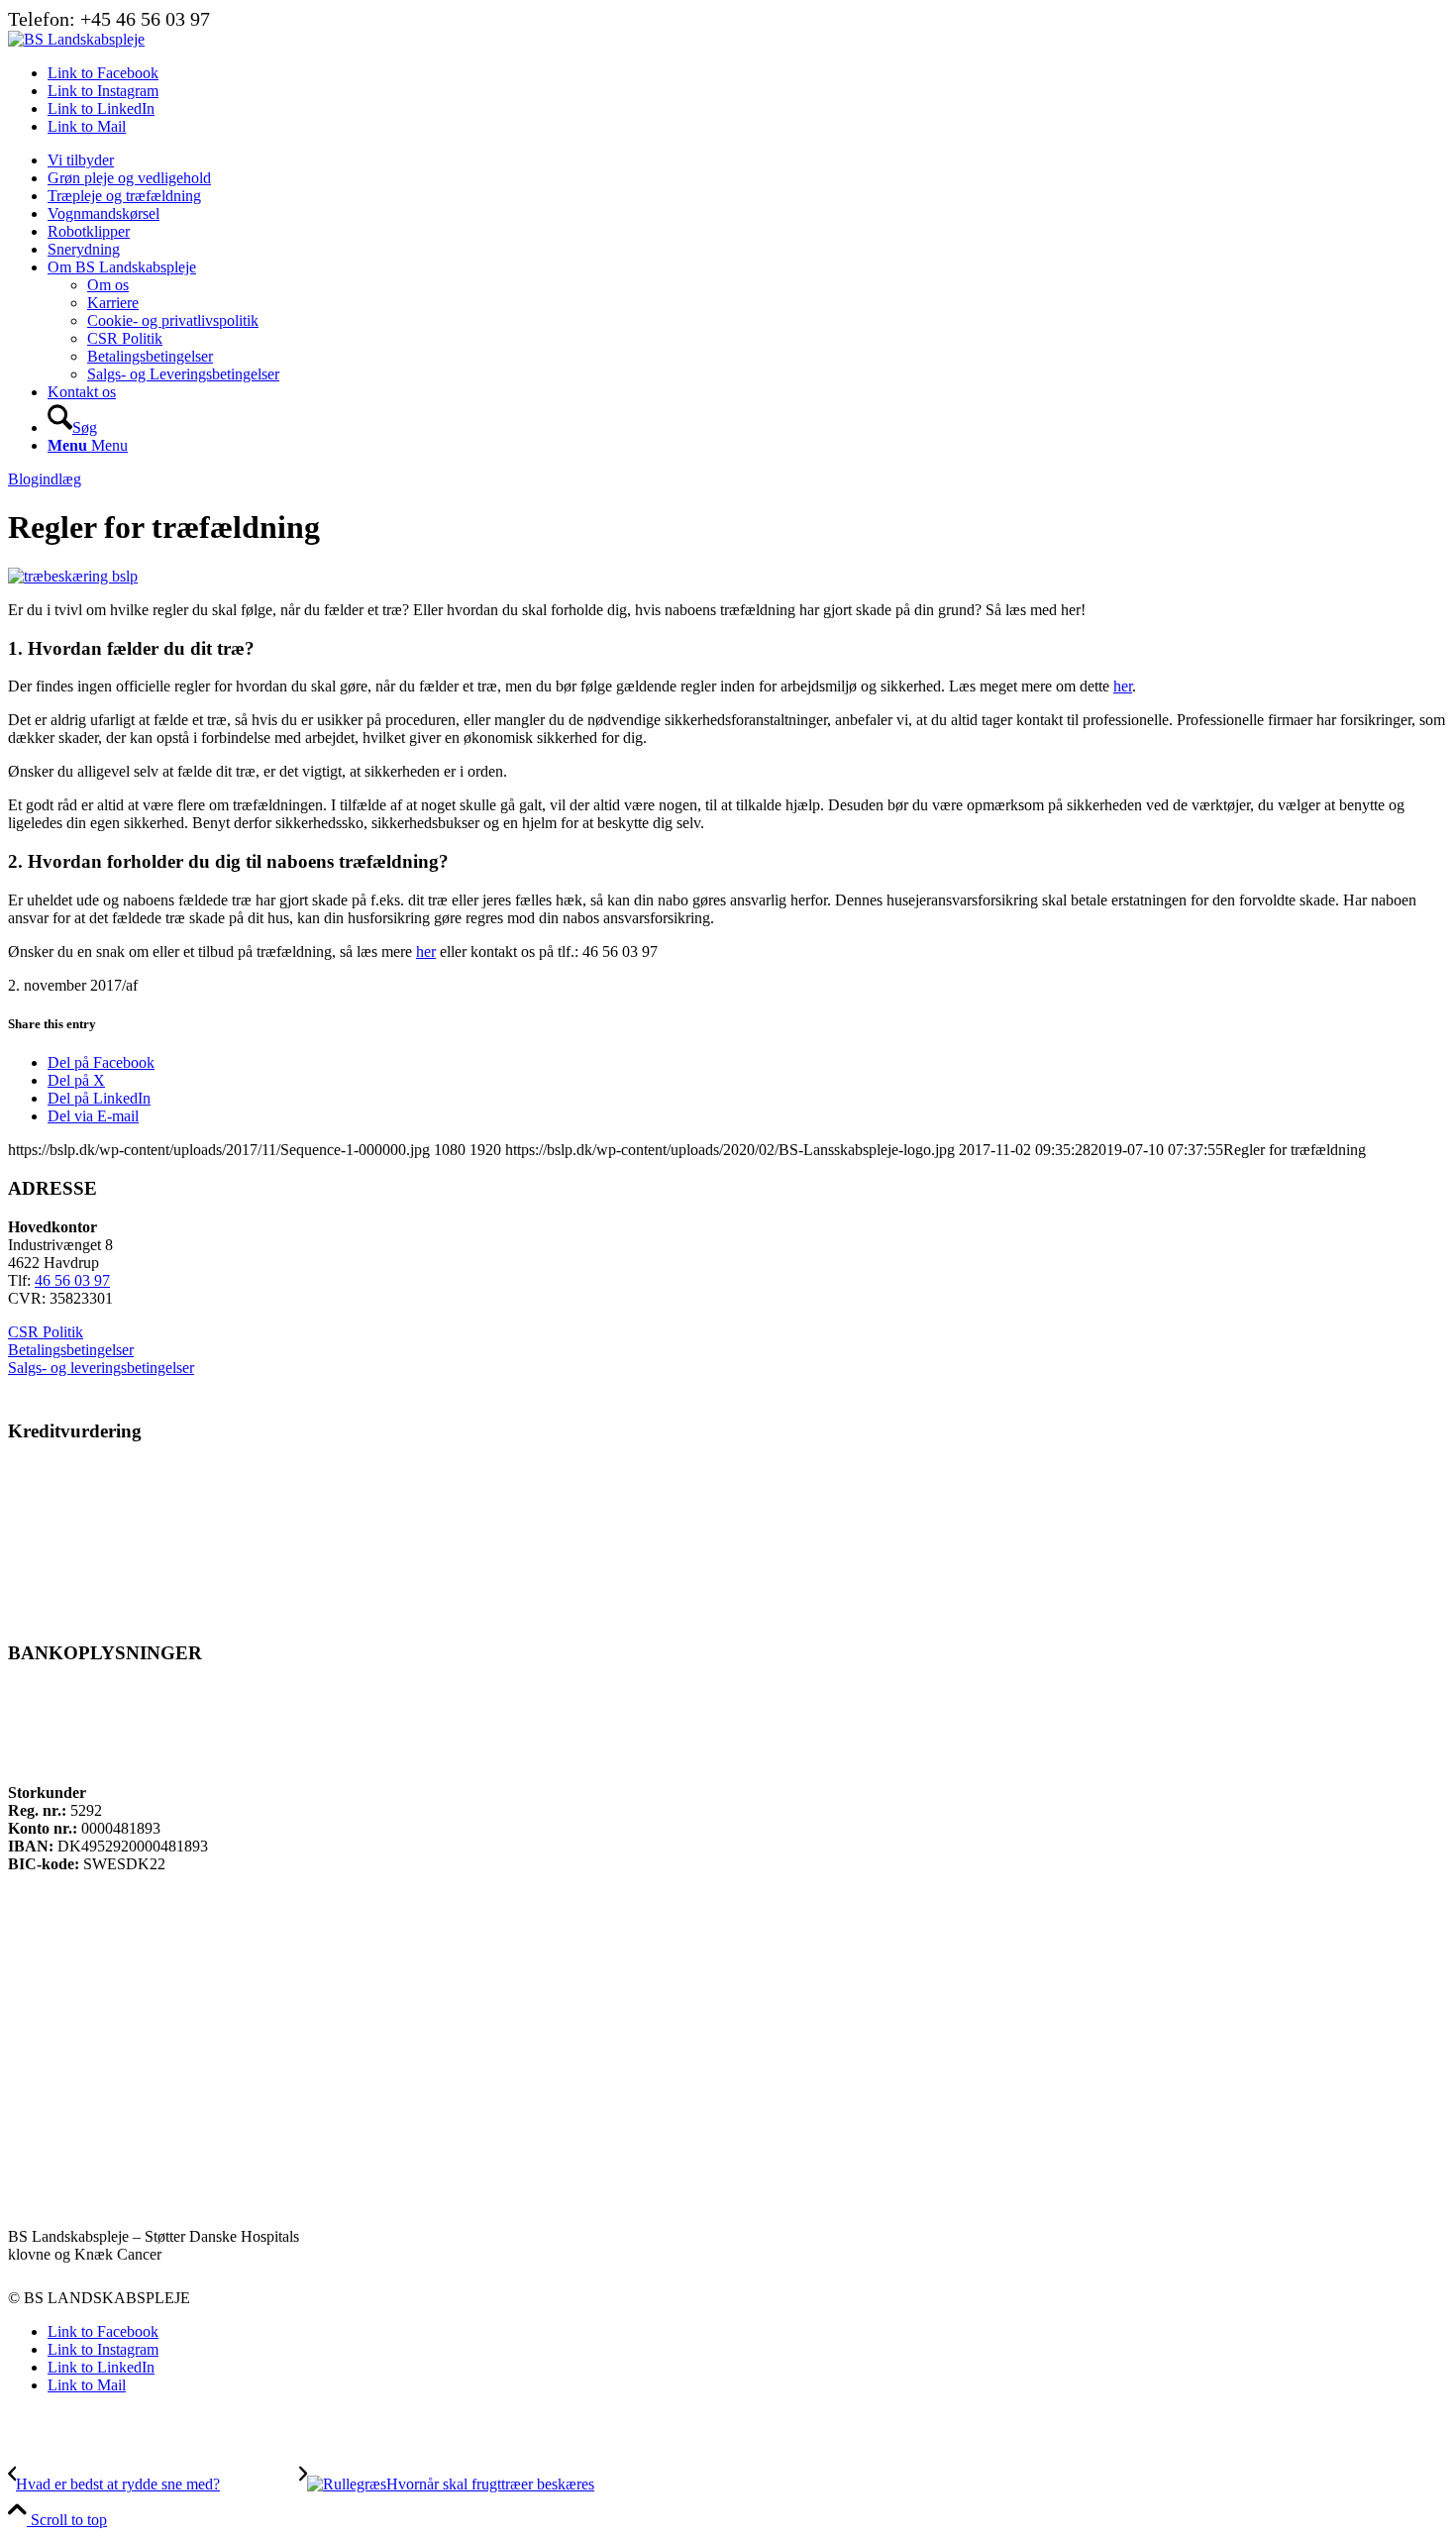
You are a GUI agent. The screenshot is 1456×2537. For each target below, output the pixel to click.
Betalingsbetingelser (71, 1350)
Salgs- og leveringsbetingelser (101, 1368)
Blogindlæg (45, 479)
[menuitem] (748, 160)
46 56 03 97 (72, 1280)
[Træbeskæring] (73, 576)
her (1123, 686)
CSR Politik (46, 1332)
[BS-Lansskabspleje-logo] (76, 39)
